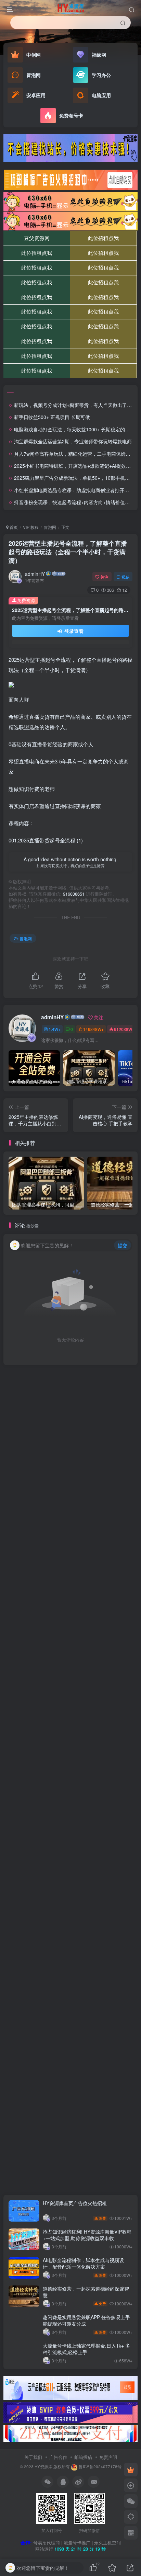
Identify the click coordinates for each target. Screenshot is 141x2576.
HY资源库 (43, 2466)
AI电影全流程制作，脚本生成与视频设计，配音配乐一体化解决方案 (83, 2263)
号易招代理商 (47, 2543)
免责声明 (108, 2457)
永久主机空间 (107, 2543)
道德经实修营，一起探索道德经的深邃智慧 (86, 2292)
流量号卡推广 (77, 2543)
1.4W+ (55, 1029)
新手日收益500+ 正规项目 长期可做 (52, 417)
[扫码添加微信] (131, 2501)
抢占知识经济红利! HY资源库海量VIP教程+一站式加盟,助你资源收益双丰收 (87, 2235)
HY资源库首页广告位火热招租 (75, 2203)
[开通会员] (131, 2470)
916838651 (74, 894)
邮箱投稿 (83, 2457)
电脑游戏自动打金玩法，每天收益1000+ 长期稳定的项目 (74, 429)
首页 (13, 527)
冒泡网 (50, 527)
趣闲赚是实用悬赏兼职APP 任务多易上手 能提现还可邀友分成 (86, 2320)
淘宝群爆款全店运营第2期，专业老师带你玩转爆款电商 (73, 441)
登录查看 (73, 631)
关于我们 (33, 2457)
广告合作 (58, 2457)
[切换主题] (131, 2517)
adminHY (35, 574)
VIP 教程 (31, 527)
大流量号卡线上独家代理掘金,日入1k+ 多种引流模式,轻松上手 (86, 2349)
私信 (126, 577)
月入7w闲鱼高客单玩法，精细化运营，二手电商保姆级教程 (77, 454)
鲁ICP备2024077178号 (100, 2466)
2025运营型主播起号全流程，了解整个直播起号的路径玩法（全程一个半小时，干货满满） (68, 552)
